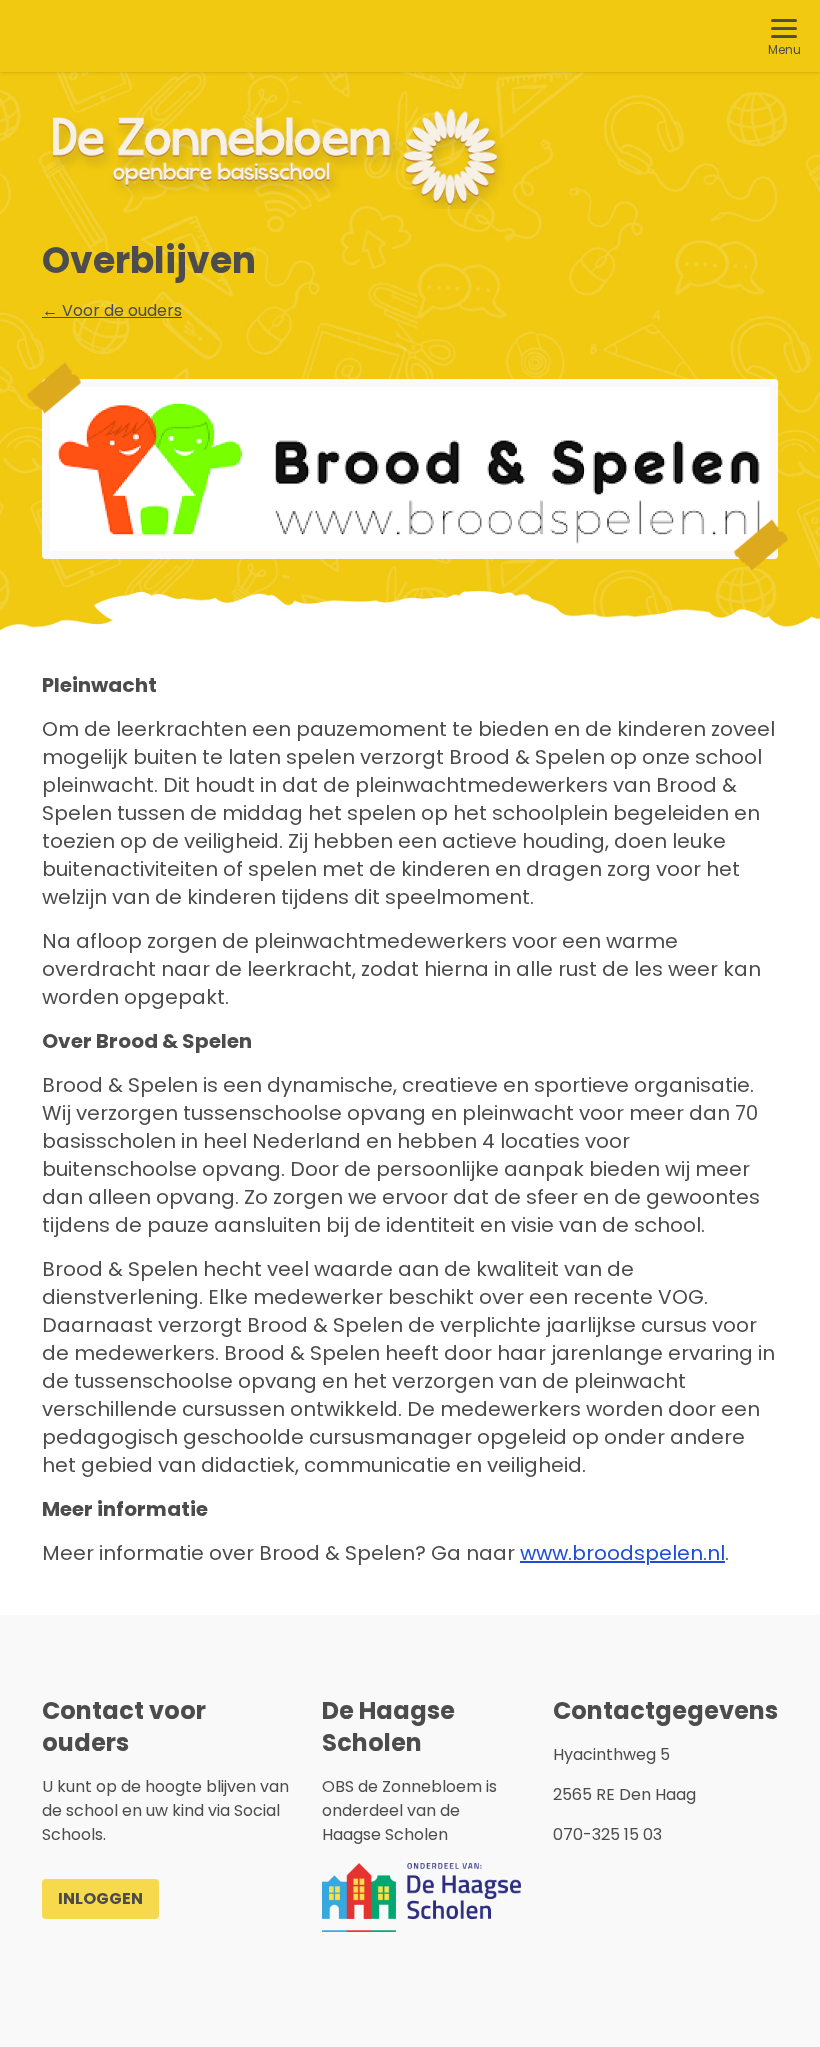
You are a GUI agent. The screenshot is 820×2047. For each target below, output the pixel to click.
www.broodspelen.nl (622, 1553)
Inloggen (100, 1898)
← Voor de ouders (112, 310)
